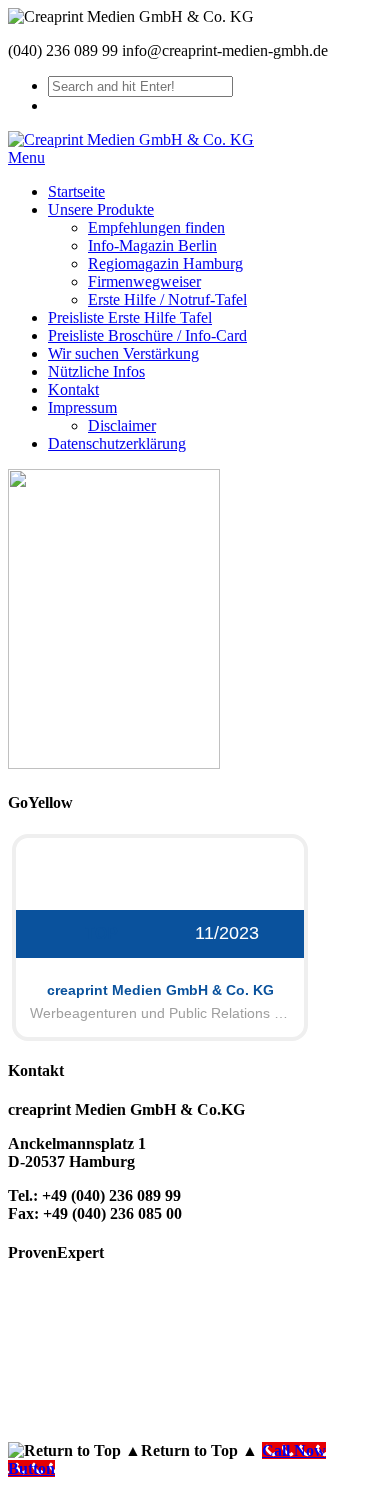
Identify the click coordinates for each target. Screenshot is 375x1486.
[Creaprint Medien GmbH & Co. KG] (131, 139)
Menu (26, 157)
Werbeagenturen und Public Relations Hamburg (160, 1013)
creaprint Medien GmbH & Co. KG (160, 990)
